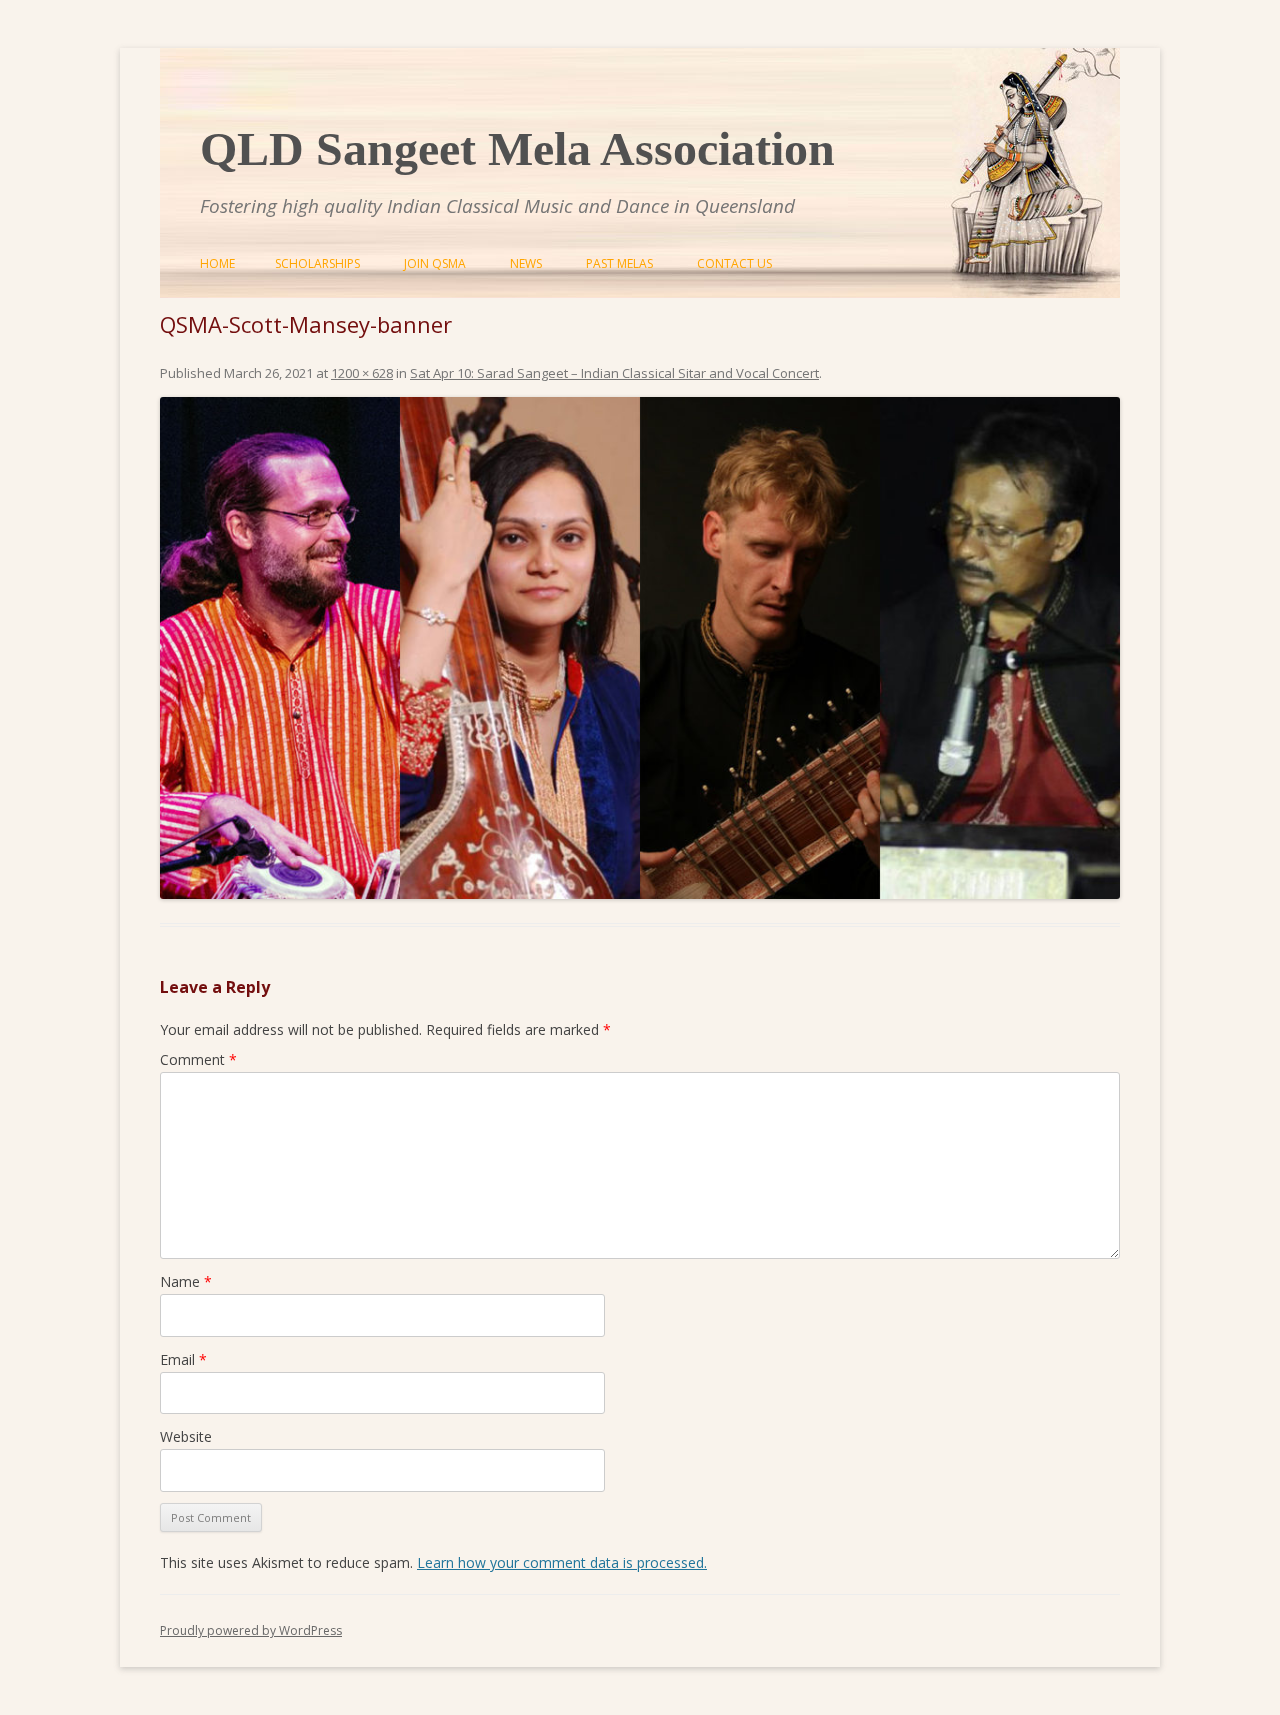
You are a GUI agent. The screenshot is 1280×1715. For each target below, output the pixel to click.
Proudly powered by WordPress (251, 1630)
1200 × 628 (362, 373)
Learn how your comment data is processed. (562, 1562)
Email (183, 1359)
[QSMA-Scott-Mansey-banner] (640, 648)
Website (186, 1436)
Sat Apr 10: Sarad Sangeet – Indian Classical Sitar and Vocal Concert (614, 373)
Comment (198, 1059)
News (526, 263)
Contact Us (734, 263)
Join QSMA (435, 263)
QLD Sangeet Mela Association (517, 148)
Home (217, 263)
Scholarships (317, 263)
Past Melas (619, 263)
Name (186, 1281)
